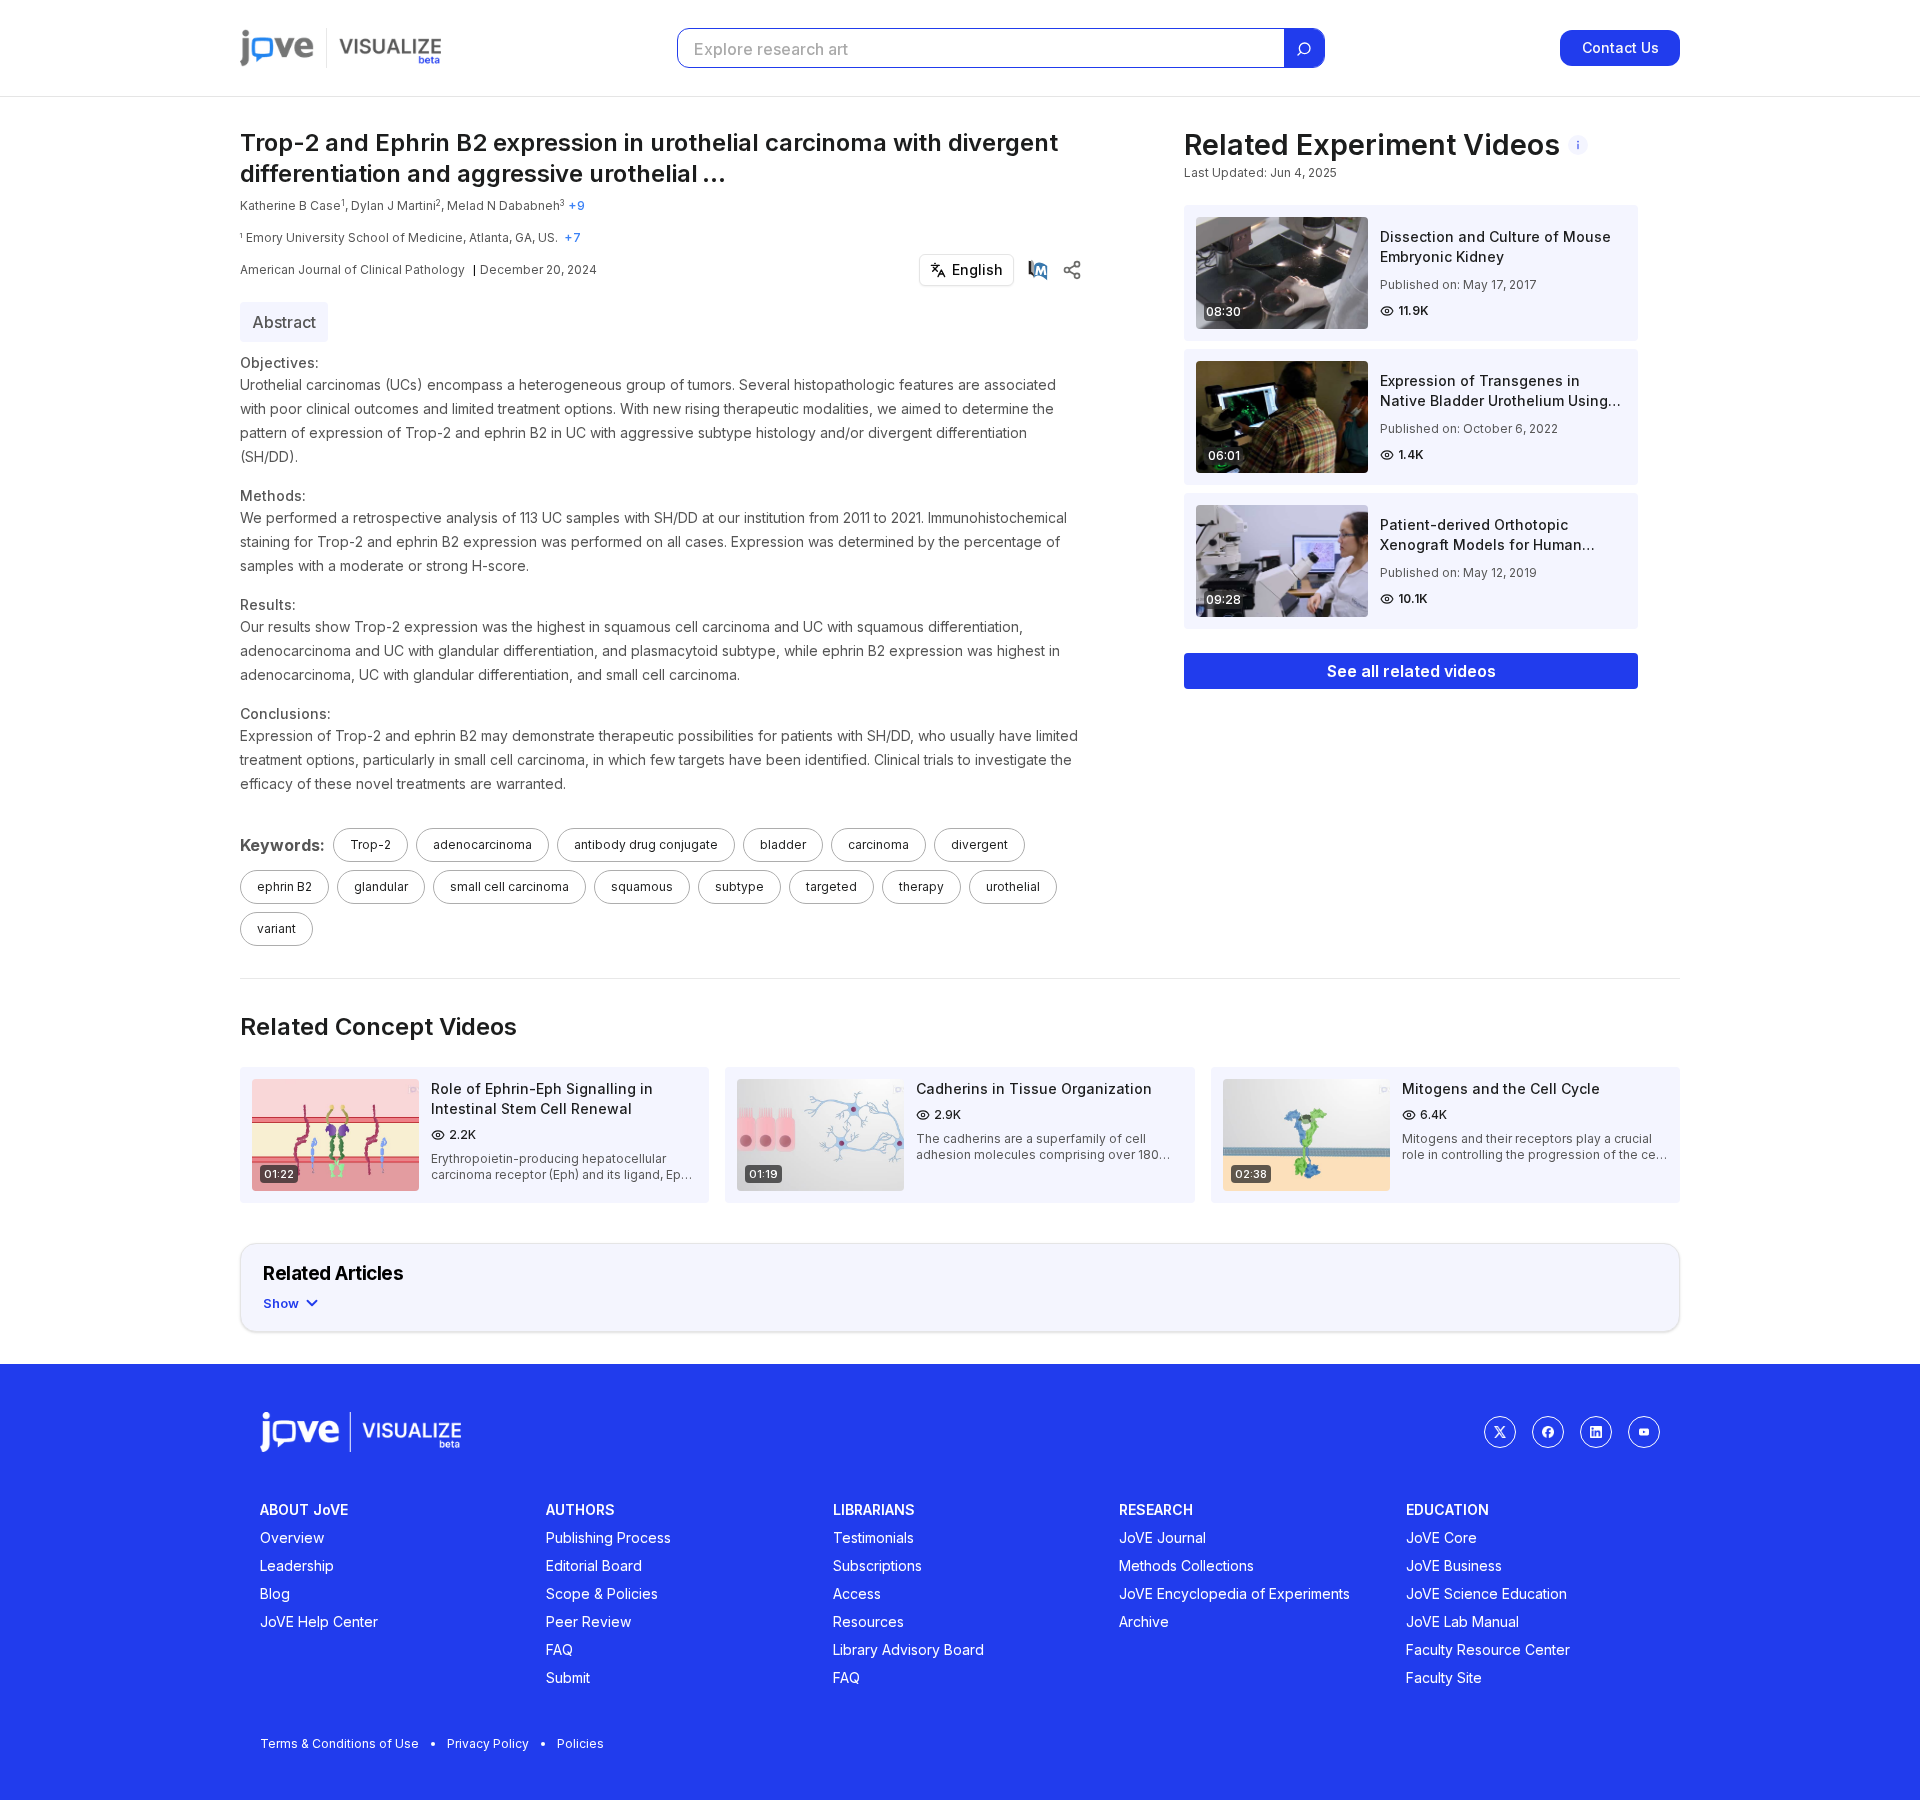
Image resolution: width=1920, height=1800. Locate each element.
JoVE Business (1454, 1565)
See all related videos (1411, 671)
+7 (572, 237)
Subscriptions (877, 1565)
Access (857, 1593)
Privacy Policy (488, 1743)
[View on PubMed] (1038, 270)
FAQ (559, 1649)
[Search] (1304, 49)
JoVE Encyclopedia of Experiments (1234, 1593)
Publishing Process (608, 1537)
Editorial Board (594, 1565)
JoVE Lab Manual (1462, 1621)
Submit (568, 1677)
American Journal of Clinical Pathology (352, 269)
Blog (275, 1593)
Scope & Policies (602, 1593)
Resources (868, 1621)
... (714, 173)
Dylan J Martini (393, 205)
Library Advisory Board (908, 1649)
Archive (1144, 1621)
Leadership (297, 1565)
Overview (292, 1537)
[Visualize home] (390, 48)
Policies (580, 1743)
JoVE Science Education (1486, 1593)
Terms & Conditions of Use (339, 1743)
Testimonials (873, 1537)
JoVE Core (1441, 1537)
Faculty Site (1444, 1677)
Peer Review (588, 1621)
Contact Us (1620, 47)
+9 (576, 205)
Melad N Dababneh (503, 205)
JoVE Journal (1162, 1537)
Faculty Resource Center (1488, 1649)
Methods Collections (1186, 1565)
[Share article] (1072, 270)
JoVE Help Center (319, 1621)
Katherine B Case (290, 205)
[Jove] (277, 48)
